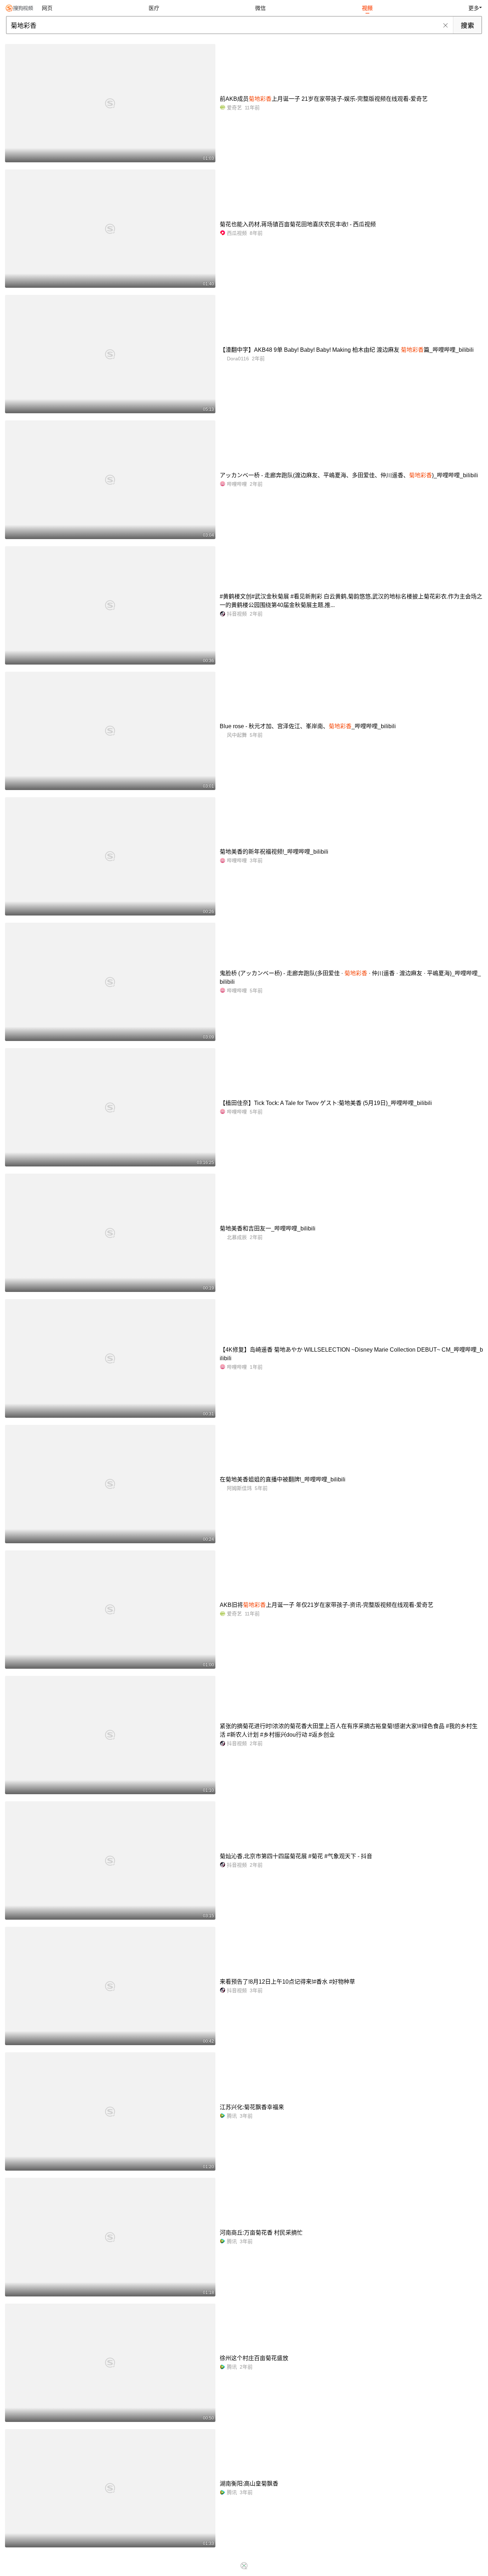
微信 (260, 8)
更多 (474, 8)
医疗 (154, 8)
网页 (47, 8)
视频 (367, 8)
